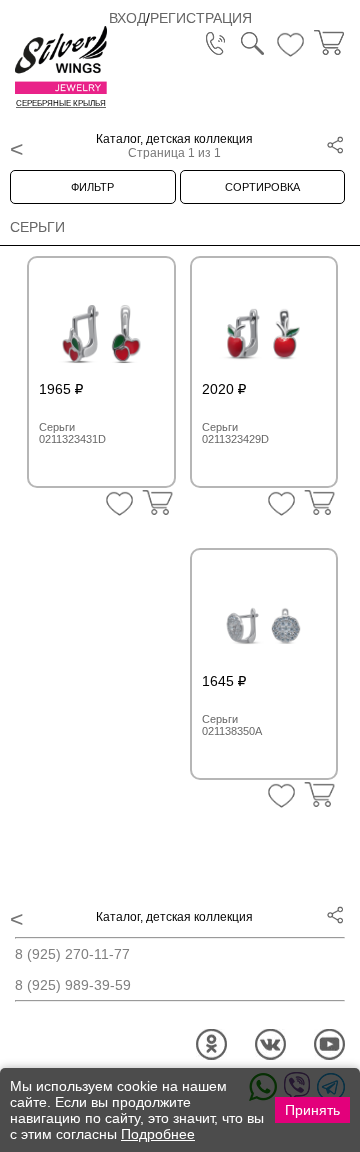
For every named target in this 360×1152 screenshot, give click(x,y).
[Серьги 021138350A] (264, 618)
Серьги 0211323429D (235, 433)
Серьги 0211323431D (72, 433)
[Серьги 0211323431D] (101, 326)
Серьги (37, 227)
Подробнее (158, 1134)
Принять (312, 1110)
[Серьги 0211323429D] (264, 326)
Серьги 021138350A (232, 725)
